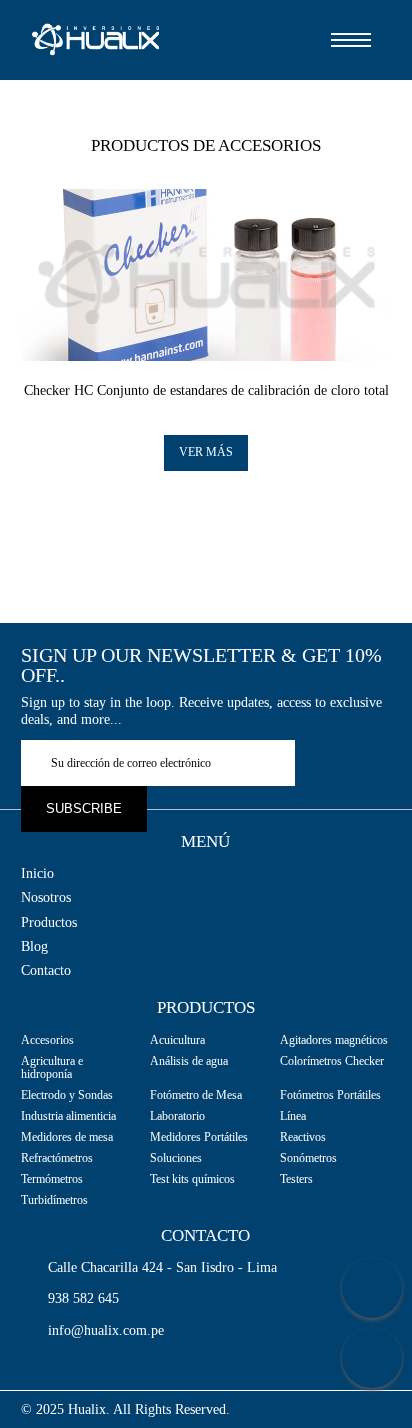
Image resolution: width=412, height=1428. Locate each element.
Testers (296, 1179)
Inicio (37, 874)
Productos (49, 923)
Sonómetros (308, 1158)
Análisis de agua (189, 1061)
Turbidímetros (54, 1200)
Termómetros (52, 1179)
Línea (293, 1116)
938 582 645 (83, 1299)
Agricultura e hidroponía (52, 1067)
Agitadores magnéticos (334, 1040)
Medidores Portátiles (199, 1137)
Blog (34, 947)
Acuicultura (177, 1040)
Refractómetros (57, 1158)
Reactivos (303, 1137)
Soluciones (176, 1158)
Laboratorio (177, 1116)
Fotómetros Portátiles (330, 1095)
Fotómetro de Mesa (196, 1095)
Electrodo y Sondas (67, 1095)
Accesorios (47, 1040)
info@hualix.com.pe (106, 1331)
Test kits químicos (192, 1179)
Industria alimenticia (68, 1116)
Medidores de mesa (67, 1137)
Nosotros (46, 898)
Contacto (46, 971)
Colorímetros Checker (332, 1061)
